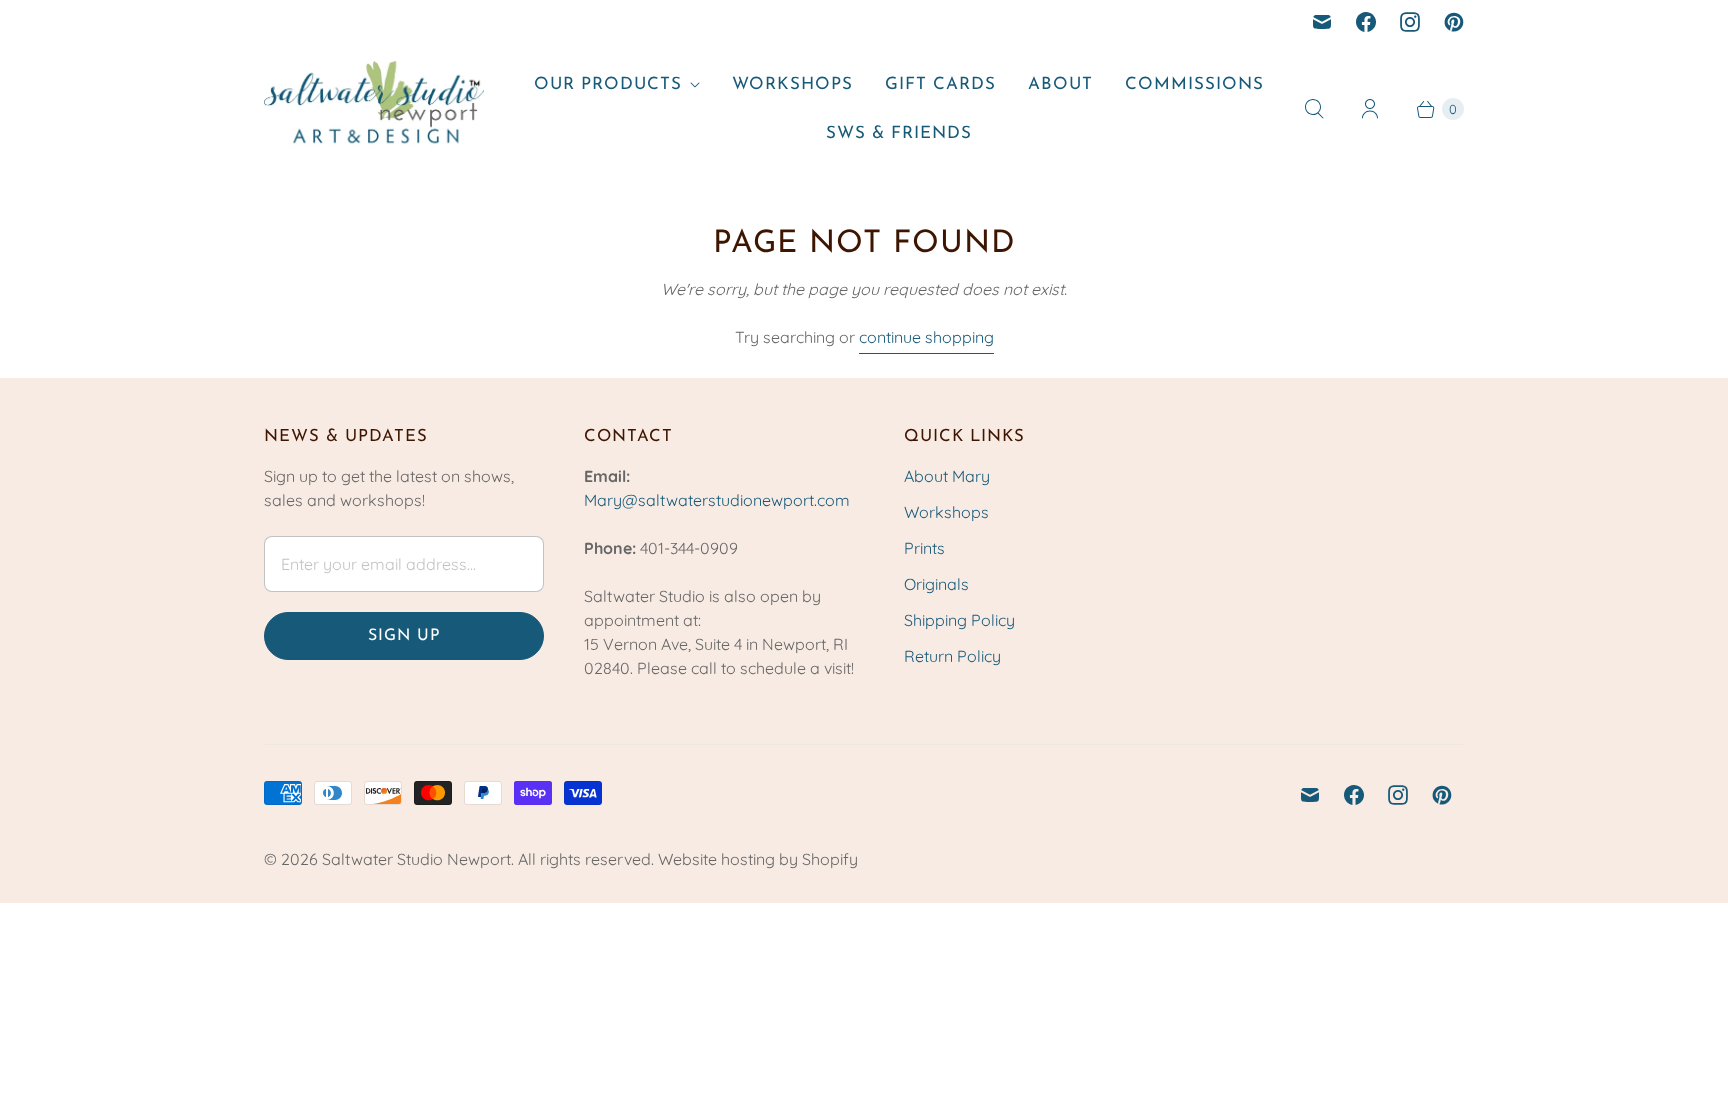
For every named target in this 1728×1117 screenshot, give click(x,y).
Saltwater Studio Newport (416, 859)
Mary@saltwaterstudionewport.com (717, 500)
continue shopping (926, 337)
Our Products (608, 84)
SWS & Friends (899, 133)
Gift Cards (940, 84)
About (1060, 84)
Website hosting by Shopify (758, 859)
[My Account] (1370, 109)
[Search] (1314, 109)
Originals (936, 584)
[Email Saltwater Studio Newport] (1322, 22)
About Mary (947, 476)
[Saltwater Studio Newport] (374, 109)
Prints (924, 548)
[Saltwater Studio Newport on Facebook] (1366, 22)
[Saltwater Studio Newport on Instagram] (1410, 22)
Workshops (792, 84)
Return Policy (952, 656)
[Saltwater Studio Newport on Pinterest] (1454, 22)
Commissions (1194, 84)
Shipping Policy (959, 620)
